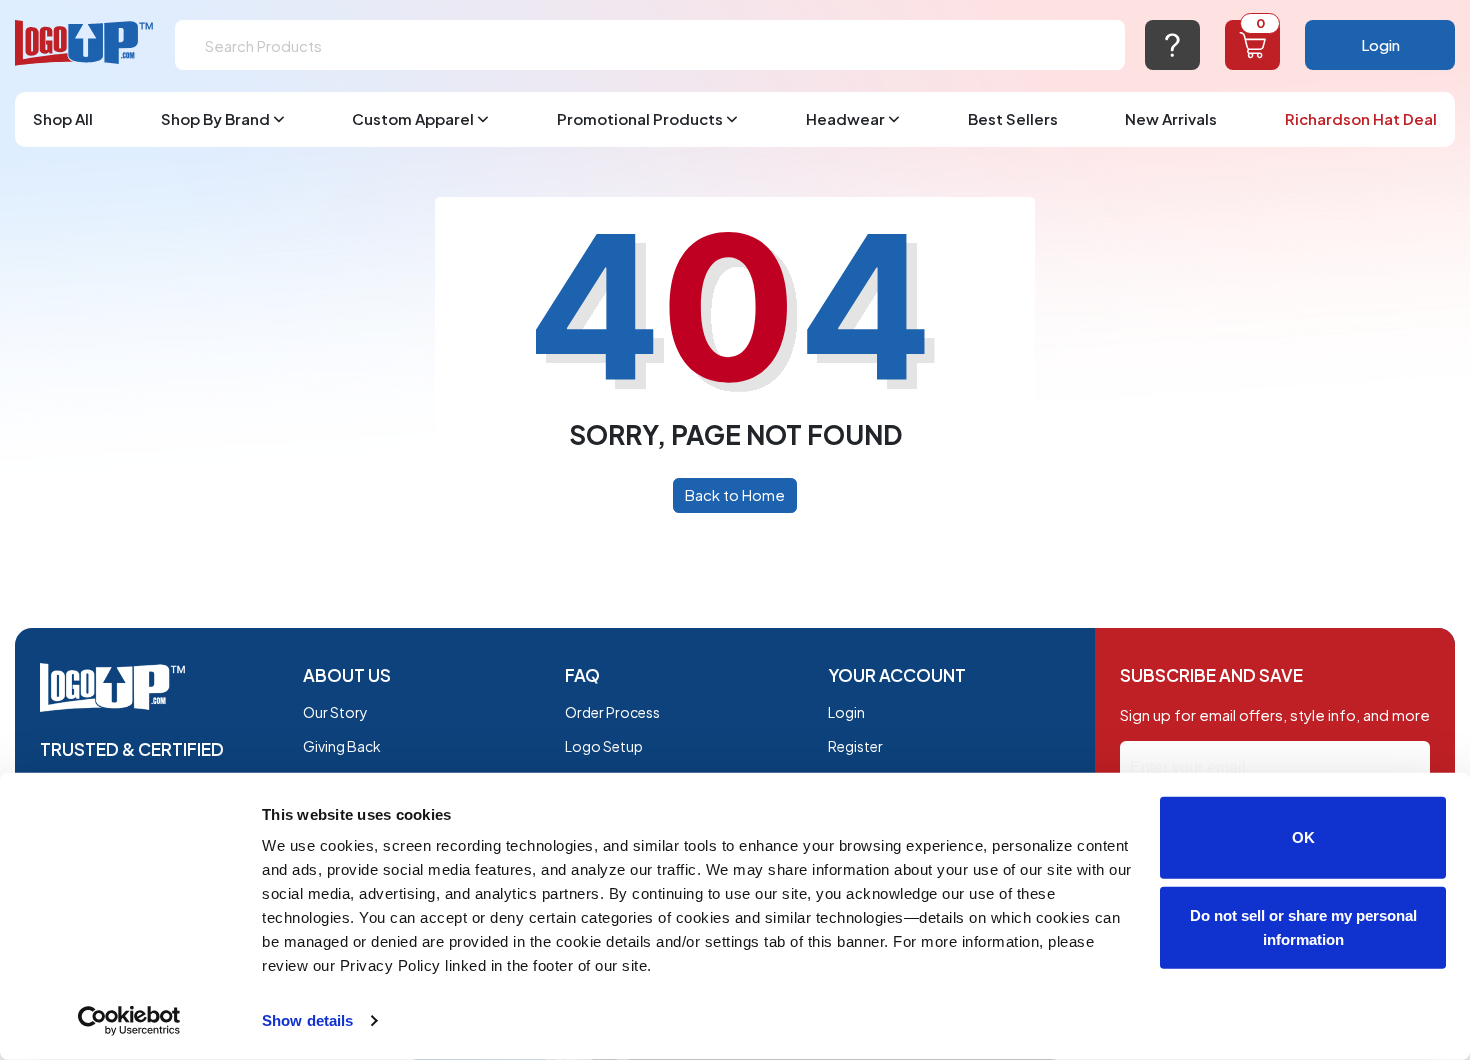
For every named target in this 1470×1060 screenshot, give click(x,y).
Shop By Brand (215, 118)
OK (1303, 837)
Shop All (63, 118)
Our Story (335, 712)
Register (855, 746)
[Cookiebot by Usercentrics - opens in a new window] (129, 1021)
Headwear (845, 118)
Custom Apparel (413, 118)
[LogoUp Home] (85, 43)
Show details (307, 1020)
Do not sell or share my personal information (1303, 926)
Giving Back (342, 746)
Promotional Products (640, 118)
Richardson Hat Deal (1361, 118)
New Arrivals (1171, 118)
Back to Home (735, 494)
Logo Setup (604, 746)
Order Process (612, 712)
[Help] (1172, 45)
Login (1380, 44)
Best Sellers (1013, 118)
